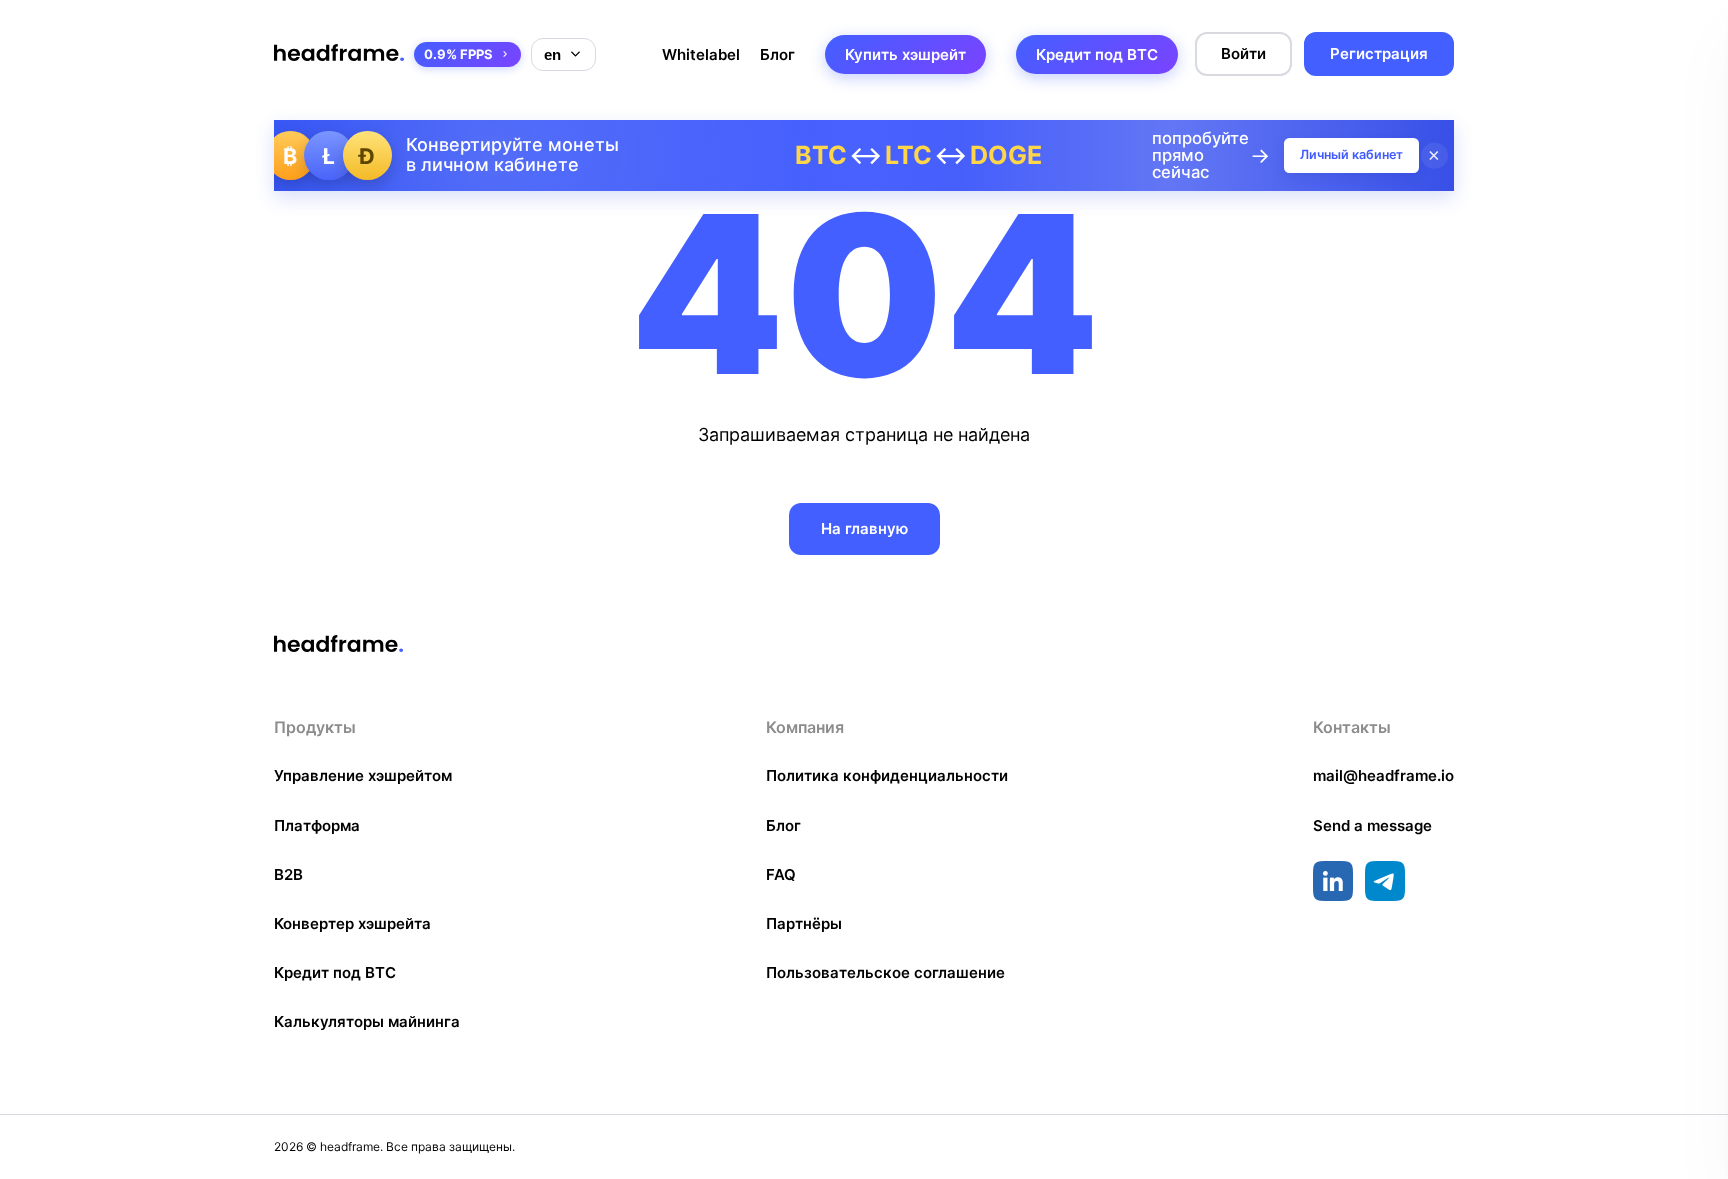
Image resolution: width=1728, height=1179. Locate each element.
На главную (864, 528)
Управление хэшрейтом (363, 775)
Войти (1243, 53)
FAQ (781, 874)
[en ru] (563, 54)
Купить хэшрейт (905, 54)
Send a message (1372, 825)
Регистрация (1379, 53)
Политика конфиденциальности (887, 775)
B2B (288, 874)
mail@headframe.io (1383, 775)
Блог (777, 54)
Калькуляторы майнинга (367, 1021)
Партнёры (804, 923)
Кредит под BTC (1097, 54)
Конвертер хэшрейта (352, 923)
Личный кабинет (1351, 154)
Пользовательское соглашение (885, 972)
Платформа (317, 825)
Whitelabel (701, 54)
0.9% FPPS (458, 54)
